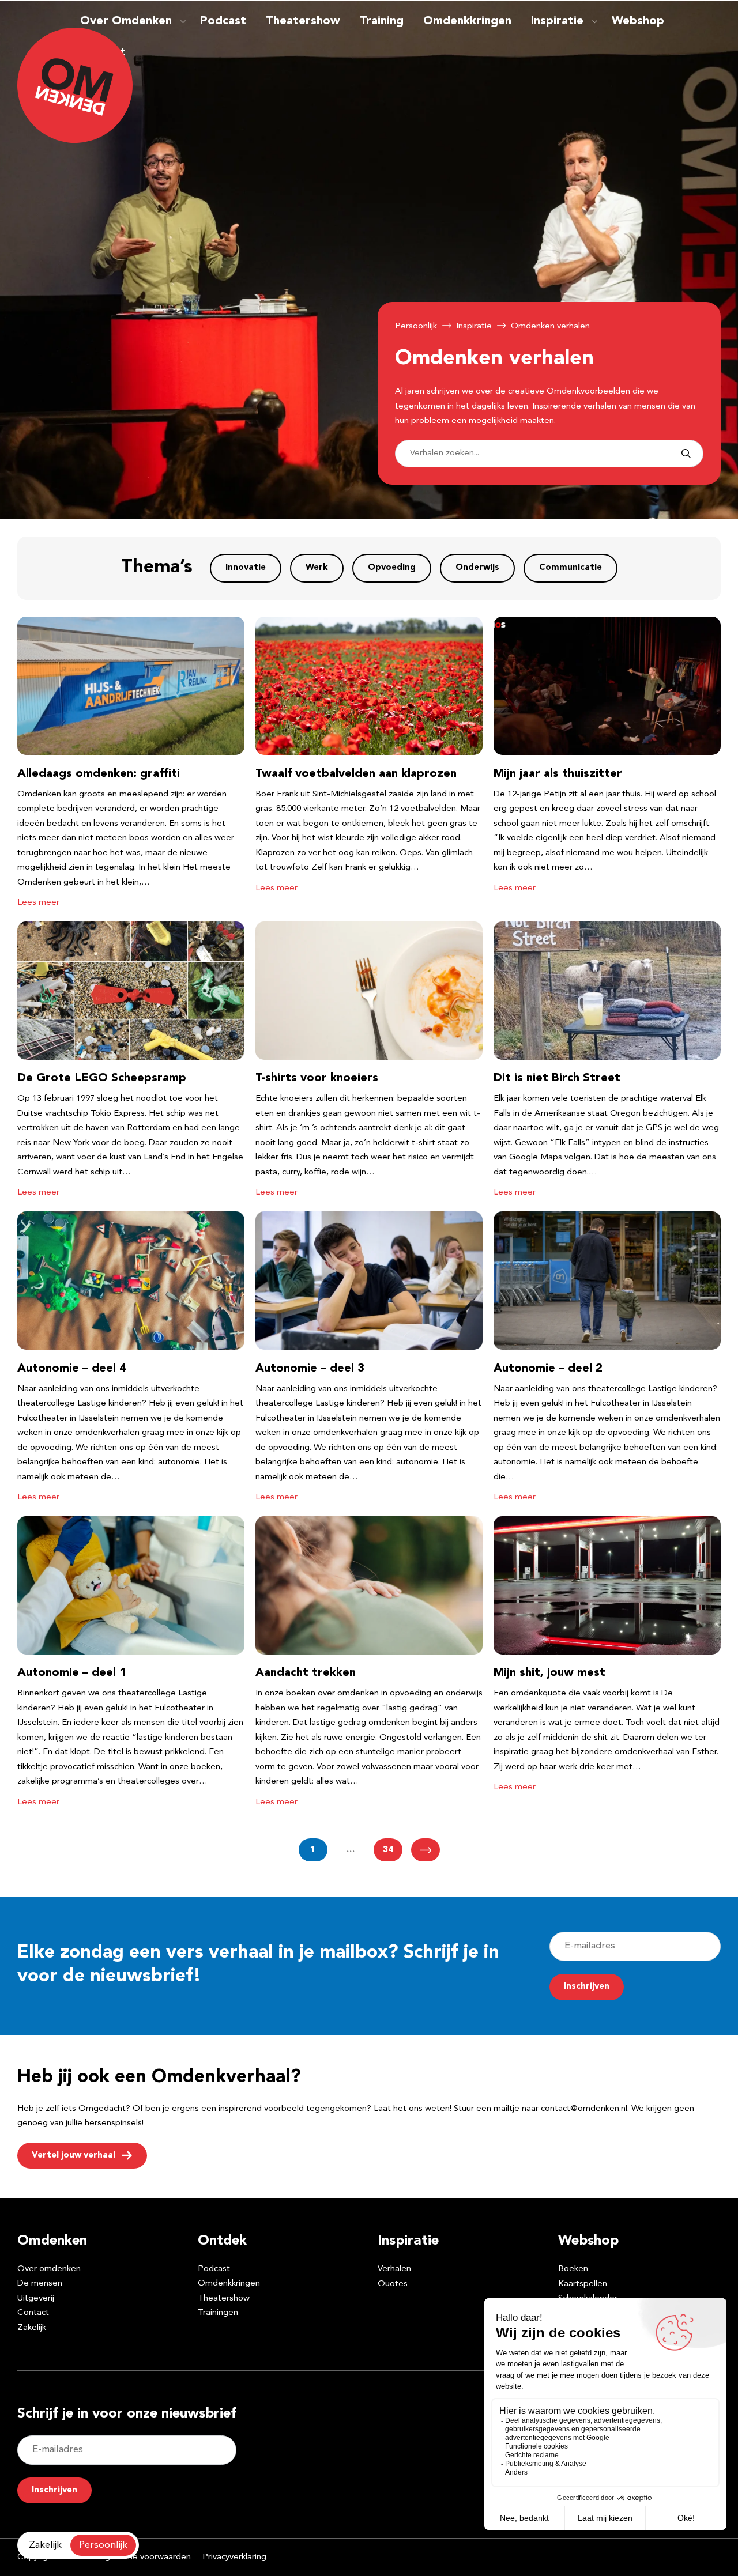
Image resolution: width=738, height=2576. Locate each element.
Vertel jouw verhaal (74, 2156)
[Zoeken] (686, 454)
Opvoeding (392, 568)
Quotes (393, 2284)
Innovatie (246, 568)
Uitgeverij (36, 2299)
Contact (33, 2314)
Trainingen (218, 2314)
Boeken (573, 2269)
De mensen (40, 2284)
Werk (317, 568)
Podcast (223, 21)
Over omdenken (49, 2269)
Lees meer (38, 903)
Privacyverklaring (234, 2557)
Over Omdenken (126, 21)
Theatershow (303, 21)
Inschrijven (587, 1987)
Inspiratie (557, 21)
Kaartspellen (583, 2284)
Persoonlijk (416, 326)
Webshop (638, 21)
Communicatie (571, 568)
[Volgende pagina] (426, 1850)
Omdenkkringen (467, 21)
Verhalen (394, 2269)
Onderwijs (477, 568)
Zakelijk (32, 2328)
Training (382, 21)
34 (388, 1850)
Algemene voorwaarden (144, 2557)
